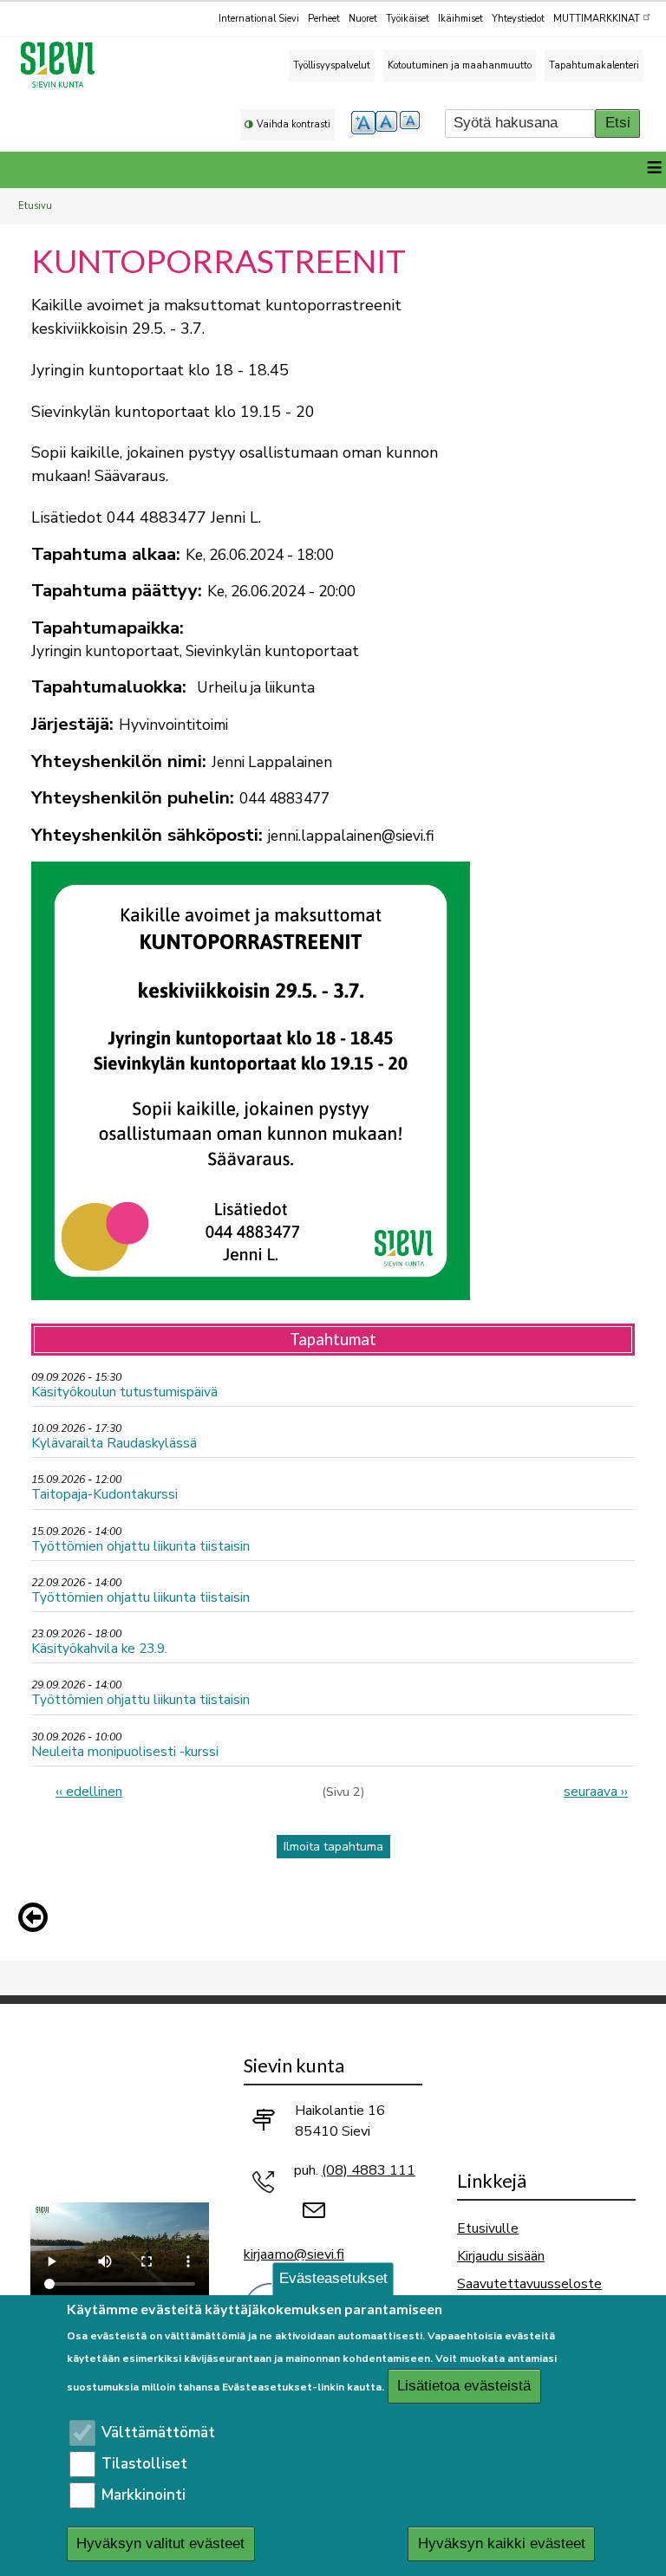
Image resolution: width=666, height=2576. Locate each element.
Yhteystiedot (518, 19)
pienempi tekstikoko (412, 123)
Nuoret (363, 19)
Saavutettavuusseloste (529, 2283)
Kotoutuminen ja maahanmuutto (460, 65)
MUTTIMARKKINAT (597, 19)
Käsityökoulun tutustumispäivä (124, 1392)
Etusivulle (488, 2228)
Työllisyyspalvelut (332, 65)
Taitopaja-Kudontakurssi (104, 1494)
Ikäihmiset (460, 19)
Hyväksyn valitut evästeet (160, 2543)
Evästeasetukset (333, 2278)
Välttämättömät (158, 2433)
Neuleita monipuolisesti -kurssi (125, 1751)
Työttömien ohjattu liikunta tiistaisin (140, 1546)
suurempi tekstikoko (363, 123)
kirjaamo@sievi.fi (294, 2254)
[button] (37, 1917)
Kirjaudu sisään (501, 2256)
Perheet (324, 19)
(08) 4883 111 (369, 2170)
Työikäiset (408, 19)
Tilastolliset (144, 2464)
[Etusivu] (65, 65)
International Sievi (259, 19)
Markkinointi (144, 2495)
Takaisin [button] (37, 1921)
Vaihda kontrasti (294, 124)
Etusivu (35, 206)
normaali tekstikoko (388, 123)
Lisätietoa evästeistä (464, 2386)
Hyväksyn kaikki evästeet (502, 2543)
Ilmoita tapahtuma (333, 1847)
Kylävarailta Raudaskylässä (114, 1443)
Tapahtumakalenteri (594, 65)
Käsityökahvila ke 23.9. (99, 1648)
